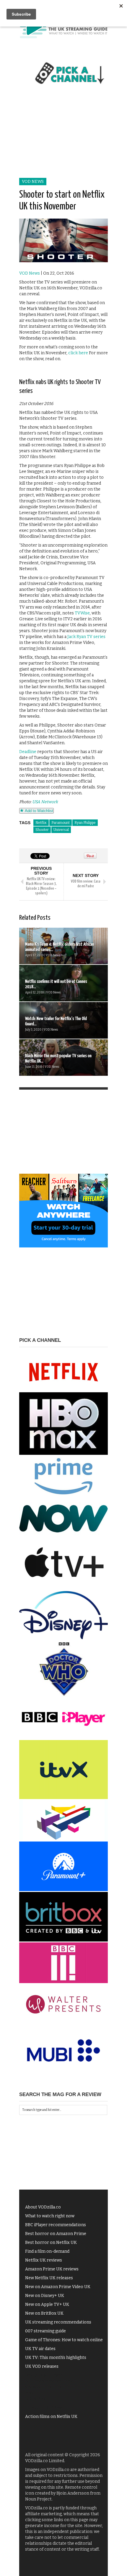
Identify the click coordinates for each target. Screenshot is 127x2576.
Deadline (28, 752)
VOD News (33, 182)
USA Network (45, 802)
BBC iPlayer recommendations (56, 2225)
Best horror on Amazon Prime (56, 2234)
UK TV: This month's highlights (56, 2358)
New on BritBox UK (44, 2313)
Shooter (42, 830)
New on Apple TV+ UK (47, 2304)
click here (78, 353)
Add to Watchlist (38, 811)
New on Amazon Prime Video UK (58, 2287)
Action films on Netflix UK (51, 2417)
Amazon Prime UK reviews (52, 2269)
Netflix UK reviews (44, 2260)
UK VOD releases (42, 2366)
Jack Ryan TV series (86, 637)
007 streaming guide (45, 2331)
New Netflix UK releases (49, 2278)
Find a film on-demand (47, 2251)
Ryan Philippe (85, 823)
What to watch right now (50, 2216)
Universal (61, 830)
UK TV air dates (40, 2349)
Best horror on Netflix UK (51, 2243)
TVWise (82, 613)
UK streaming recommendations (58, 2322)
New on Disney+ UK (45, 2296)
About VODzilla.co (43, 2207)
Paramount (61, 823)
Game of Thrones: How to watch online (64, 2340)
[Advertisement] (63, 138)
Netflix (41, 823)
